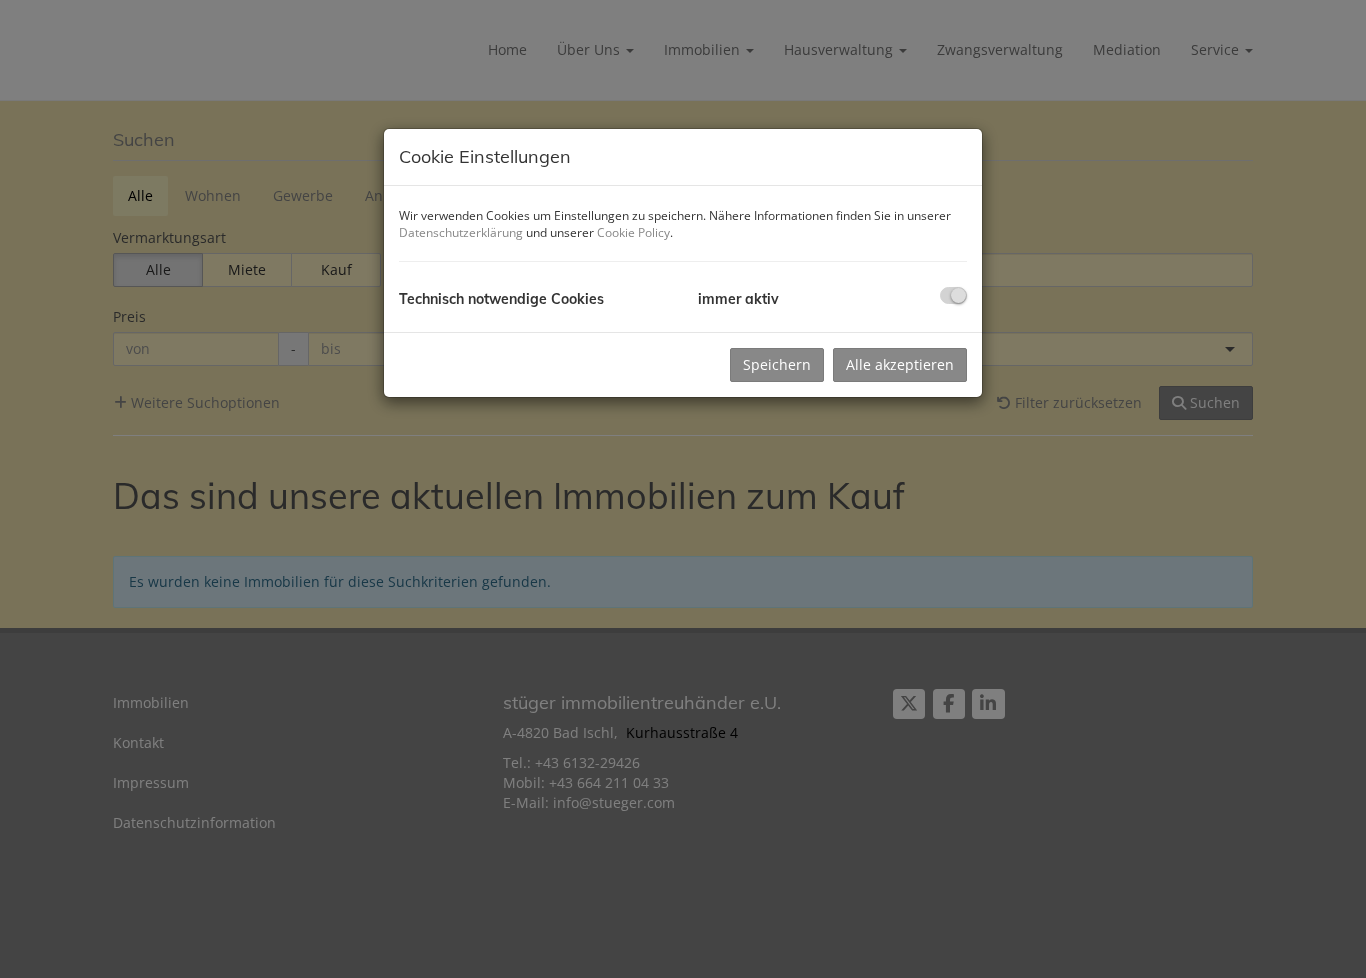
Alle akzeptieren (900, 364)
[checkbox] (953, 295)
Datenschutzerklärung (461, 232)
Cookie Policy (633, 232)
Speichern (777, 364)
